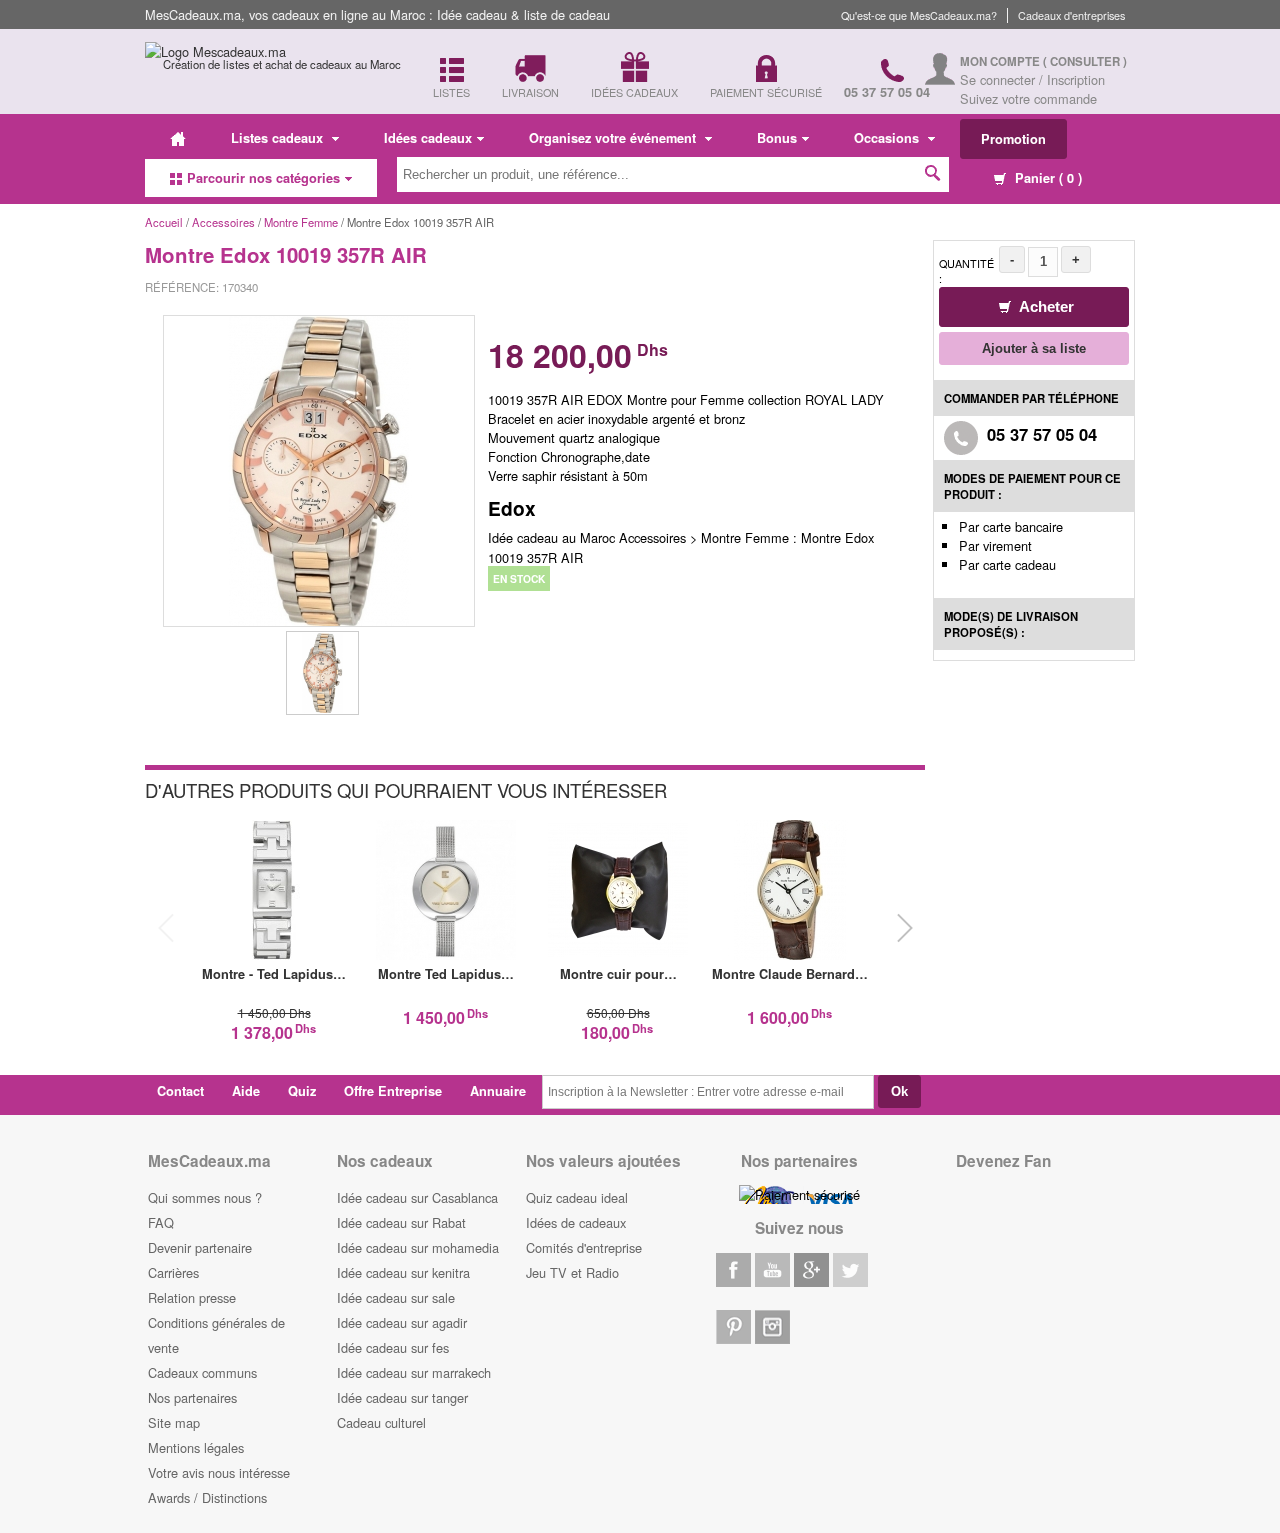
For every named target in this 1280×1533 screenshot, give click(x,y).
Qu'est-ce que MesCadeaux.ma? (919, 15)
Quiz (302, 1091)
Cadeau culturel (381, 1422)
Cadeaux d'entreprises (1071, 15)
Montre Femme (301, 222)
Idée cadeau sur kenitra (403, 1272)
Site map (174, 1422)
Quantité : (966, 271)
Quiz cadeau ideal (577, 1197)
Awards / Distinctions (207, 1497)
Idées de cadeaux (576, 1222)
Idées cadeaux (428, 138)
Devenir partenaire (200, 1247)
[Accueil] (178, 138)
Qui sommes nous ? (205, 1197)
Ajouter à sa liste (1034, 348)
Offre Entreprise (393, 1091)
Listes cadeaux (279, 138)
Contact (180, 1091)
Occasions (888, 138)
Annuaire (498, 1091)
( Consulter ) (1085, 61)
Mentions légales (196, 1447)
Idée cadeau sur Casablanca (417, 1197)
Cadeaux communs (202, 1372)
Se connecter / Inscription (1032, 79)
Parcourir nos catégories (263, 178)
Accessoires (223, 222)
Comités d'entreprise (584, 1247)
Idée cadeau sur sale (396, 1297)
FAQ (161, 1222)
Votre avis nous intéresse (219, 1472)
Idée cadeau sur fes (393, 1347)
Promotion (1013, 139)
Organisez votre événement (614, 138)
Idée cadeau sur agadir (402, 1322)
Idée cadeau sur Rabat (401, 1222)
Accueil (164, 222)
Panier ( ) (1046, 178)
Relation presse (192, 1297)
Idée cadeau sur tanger (402, 1397)
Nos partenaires (192, 1397)
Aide (246, 1091)
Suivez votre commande (1028, 98)
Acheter (1045, 306)
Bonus (777, 138)
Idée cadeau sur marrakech (414, 1372)
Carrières (173, 1272)
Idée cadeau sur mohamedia (418, 1247)
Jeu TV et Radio (572, 1272)
